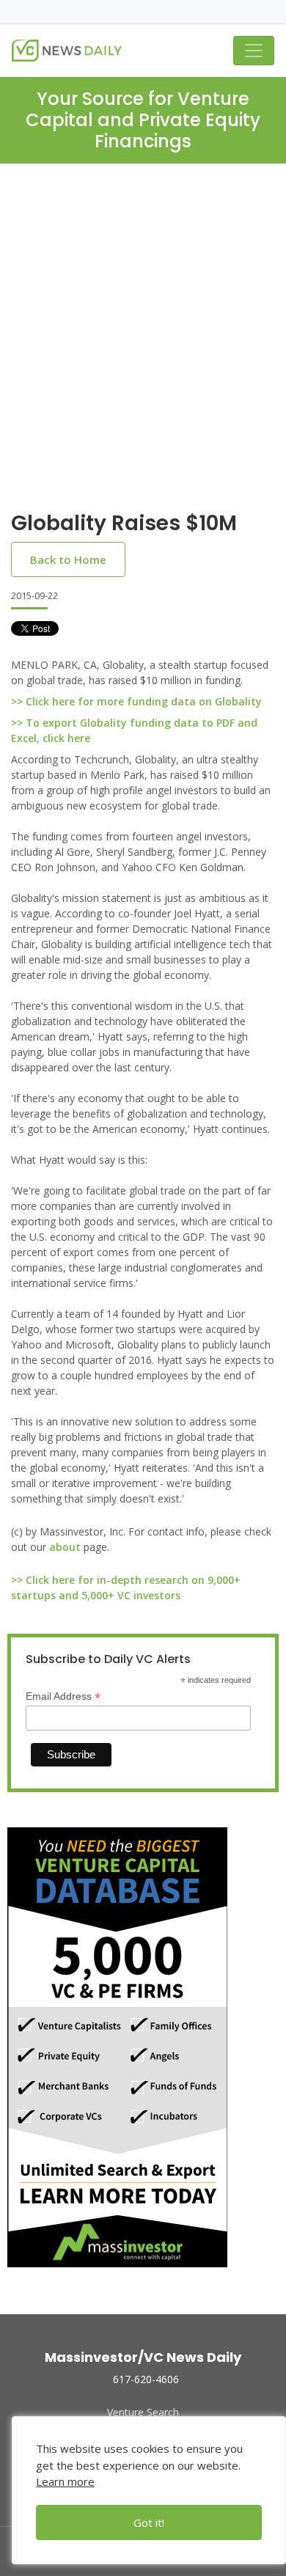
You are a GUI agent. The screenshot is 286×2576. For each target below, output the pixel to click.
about (65, 1547)
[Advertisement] (143, 349)
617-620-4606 (146, 2379)
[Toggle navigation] (254, 51)
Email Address (63, 1696)
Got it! (149, 2522)
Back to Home (68, 559)
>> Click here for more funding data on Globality (136, 701)
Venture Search (143, 2412)
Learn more (65, 2481)
